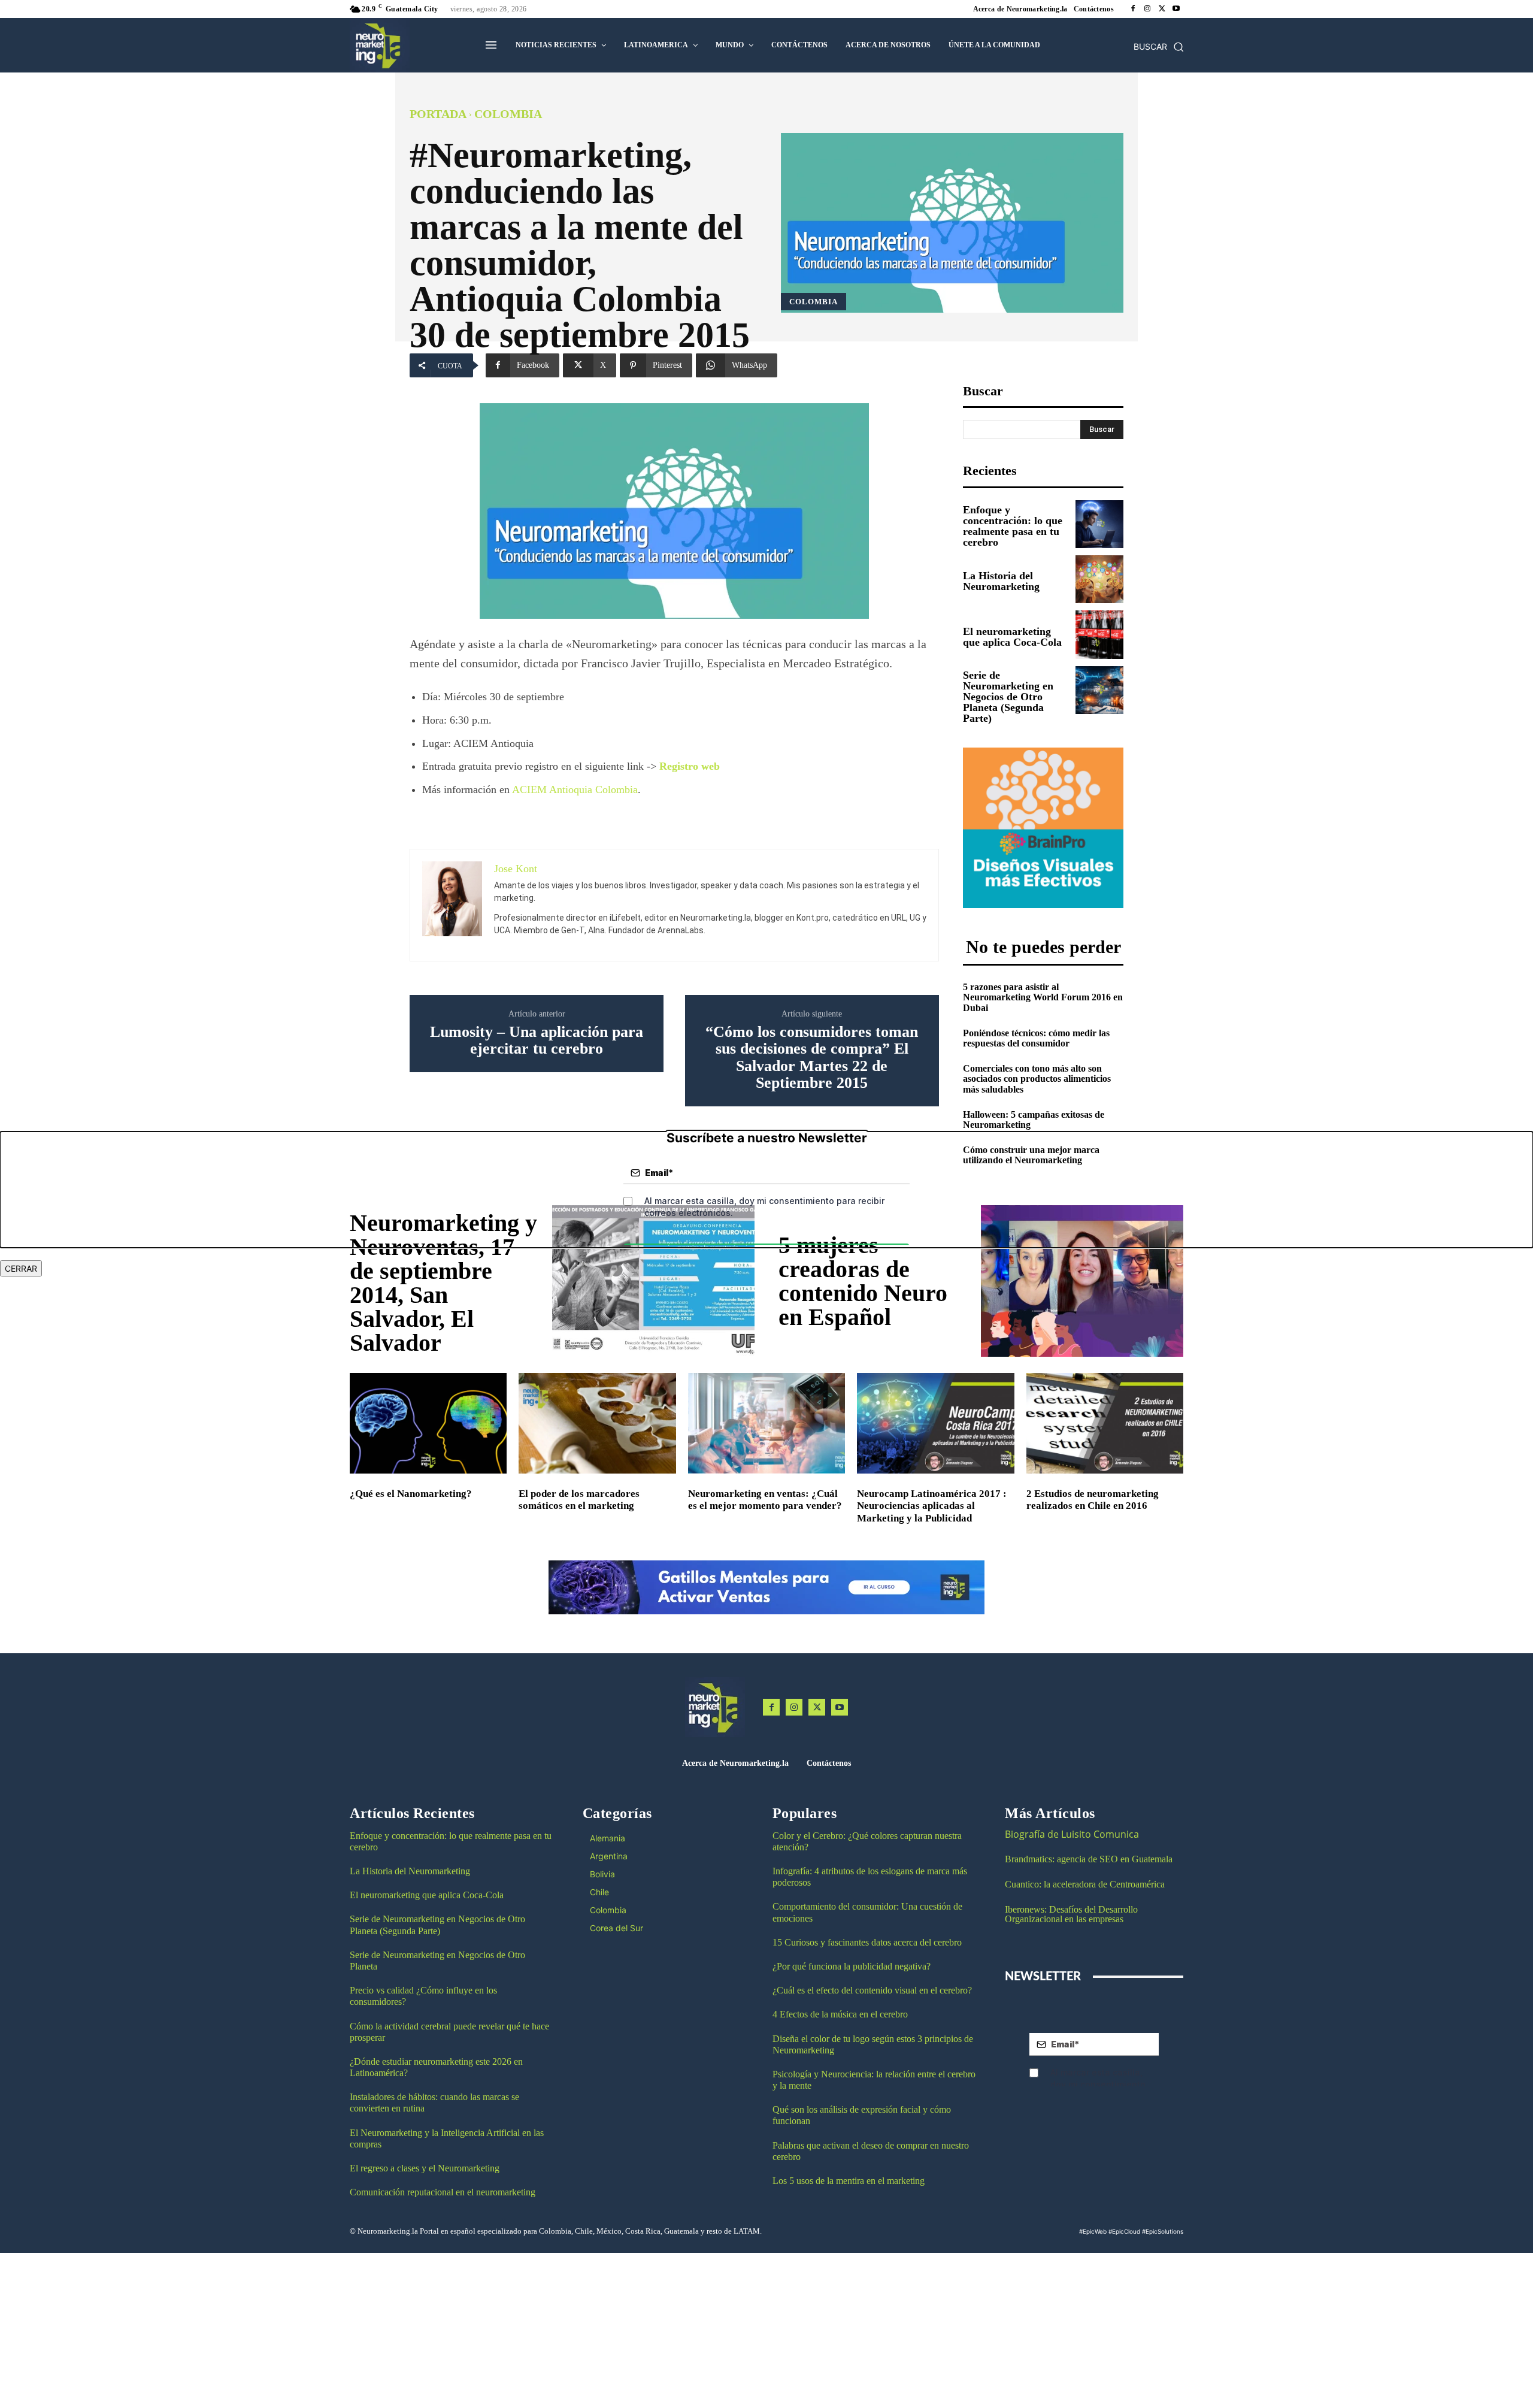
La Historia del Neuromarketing (1001, 581)
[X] (1162, 9)
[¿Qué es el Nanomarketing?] (428, 1423)
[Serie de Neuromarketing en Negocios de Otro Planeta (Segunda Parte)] (1099, 690)
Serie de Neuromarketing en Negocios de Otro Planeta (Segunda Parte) (1008, 697)
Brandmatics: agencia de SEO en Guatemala (1090, 1859)
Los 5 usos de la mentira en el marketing (849, 2181)
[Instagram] (1147, 9)
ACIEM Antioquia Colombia (575, 789)
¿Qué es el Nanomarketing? (411, 1494)
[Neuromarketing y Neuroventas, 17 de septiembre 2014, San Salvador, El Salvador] (653, 1281)
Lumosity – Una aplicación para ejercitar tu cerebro (537, 1041)
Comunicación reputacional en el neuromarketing (443, 2192)
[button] (1159, 47)
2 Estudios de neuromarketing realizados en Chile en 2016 (1093, 1500)
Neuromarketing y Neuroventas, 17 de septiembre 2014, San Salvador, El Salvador (443, 1283)
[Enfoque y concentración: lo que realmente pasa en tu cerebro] (1099, 524)
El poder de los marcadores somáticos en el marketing (579, 1500)
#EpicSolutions (1163, 2231)
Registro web (690, 766)
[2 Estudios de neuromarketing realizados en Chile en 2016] (1105, 1423)
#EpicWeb (1093, 2231)
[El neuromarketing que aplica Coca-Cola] (1099, 634)
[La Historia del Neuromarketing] (1099, 579)
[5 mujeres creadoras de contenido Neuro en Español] (1082, 1281)
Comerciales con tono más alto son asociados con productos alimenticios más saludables (1037, 1079)
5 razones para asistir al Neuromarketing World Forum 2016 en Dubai (1043, 997)
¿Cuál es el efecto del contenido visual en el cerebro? (872, 1990)
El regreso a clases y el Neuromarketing (425, 2168)
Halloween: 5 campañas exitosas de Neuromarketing (1034, 1120)
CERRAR (21, 1268)
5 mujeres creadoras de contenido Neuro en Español (863, 1281)
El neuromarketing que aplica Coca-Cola (1012, 637)
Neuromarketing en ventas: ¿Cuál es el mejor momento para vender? (765, 1500)
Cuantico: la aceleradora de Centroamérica (1085, 1884)
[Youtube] (1176, 9)
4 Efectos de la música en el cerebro (840, 2014)
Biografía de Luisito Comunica (1072, 1834)
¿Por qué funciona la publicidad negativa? (852, 1966)
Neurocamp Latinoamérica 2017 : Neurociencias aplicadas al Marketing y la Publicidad (932, 1506)
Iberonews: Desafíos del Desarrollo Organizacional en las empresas (1071, 1914)
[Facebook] (1133, 9)
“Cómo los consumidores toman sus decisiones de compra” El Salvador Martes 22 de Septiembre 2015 (812, 1058)
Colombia (508, 114)
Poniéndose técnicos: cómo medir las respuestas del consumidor (1036, 1038)
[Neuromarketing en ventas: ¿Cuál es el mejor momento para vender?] (766, 1423)
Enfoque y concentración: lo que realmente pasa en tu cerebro (1013, 526)
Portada (438, 114)
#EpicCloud (1124, 2231)
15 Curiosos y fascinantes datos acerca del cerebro (867, 1942)
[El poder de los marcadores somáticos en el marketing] (597, 1423)
